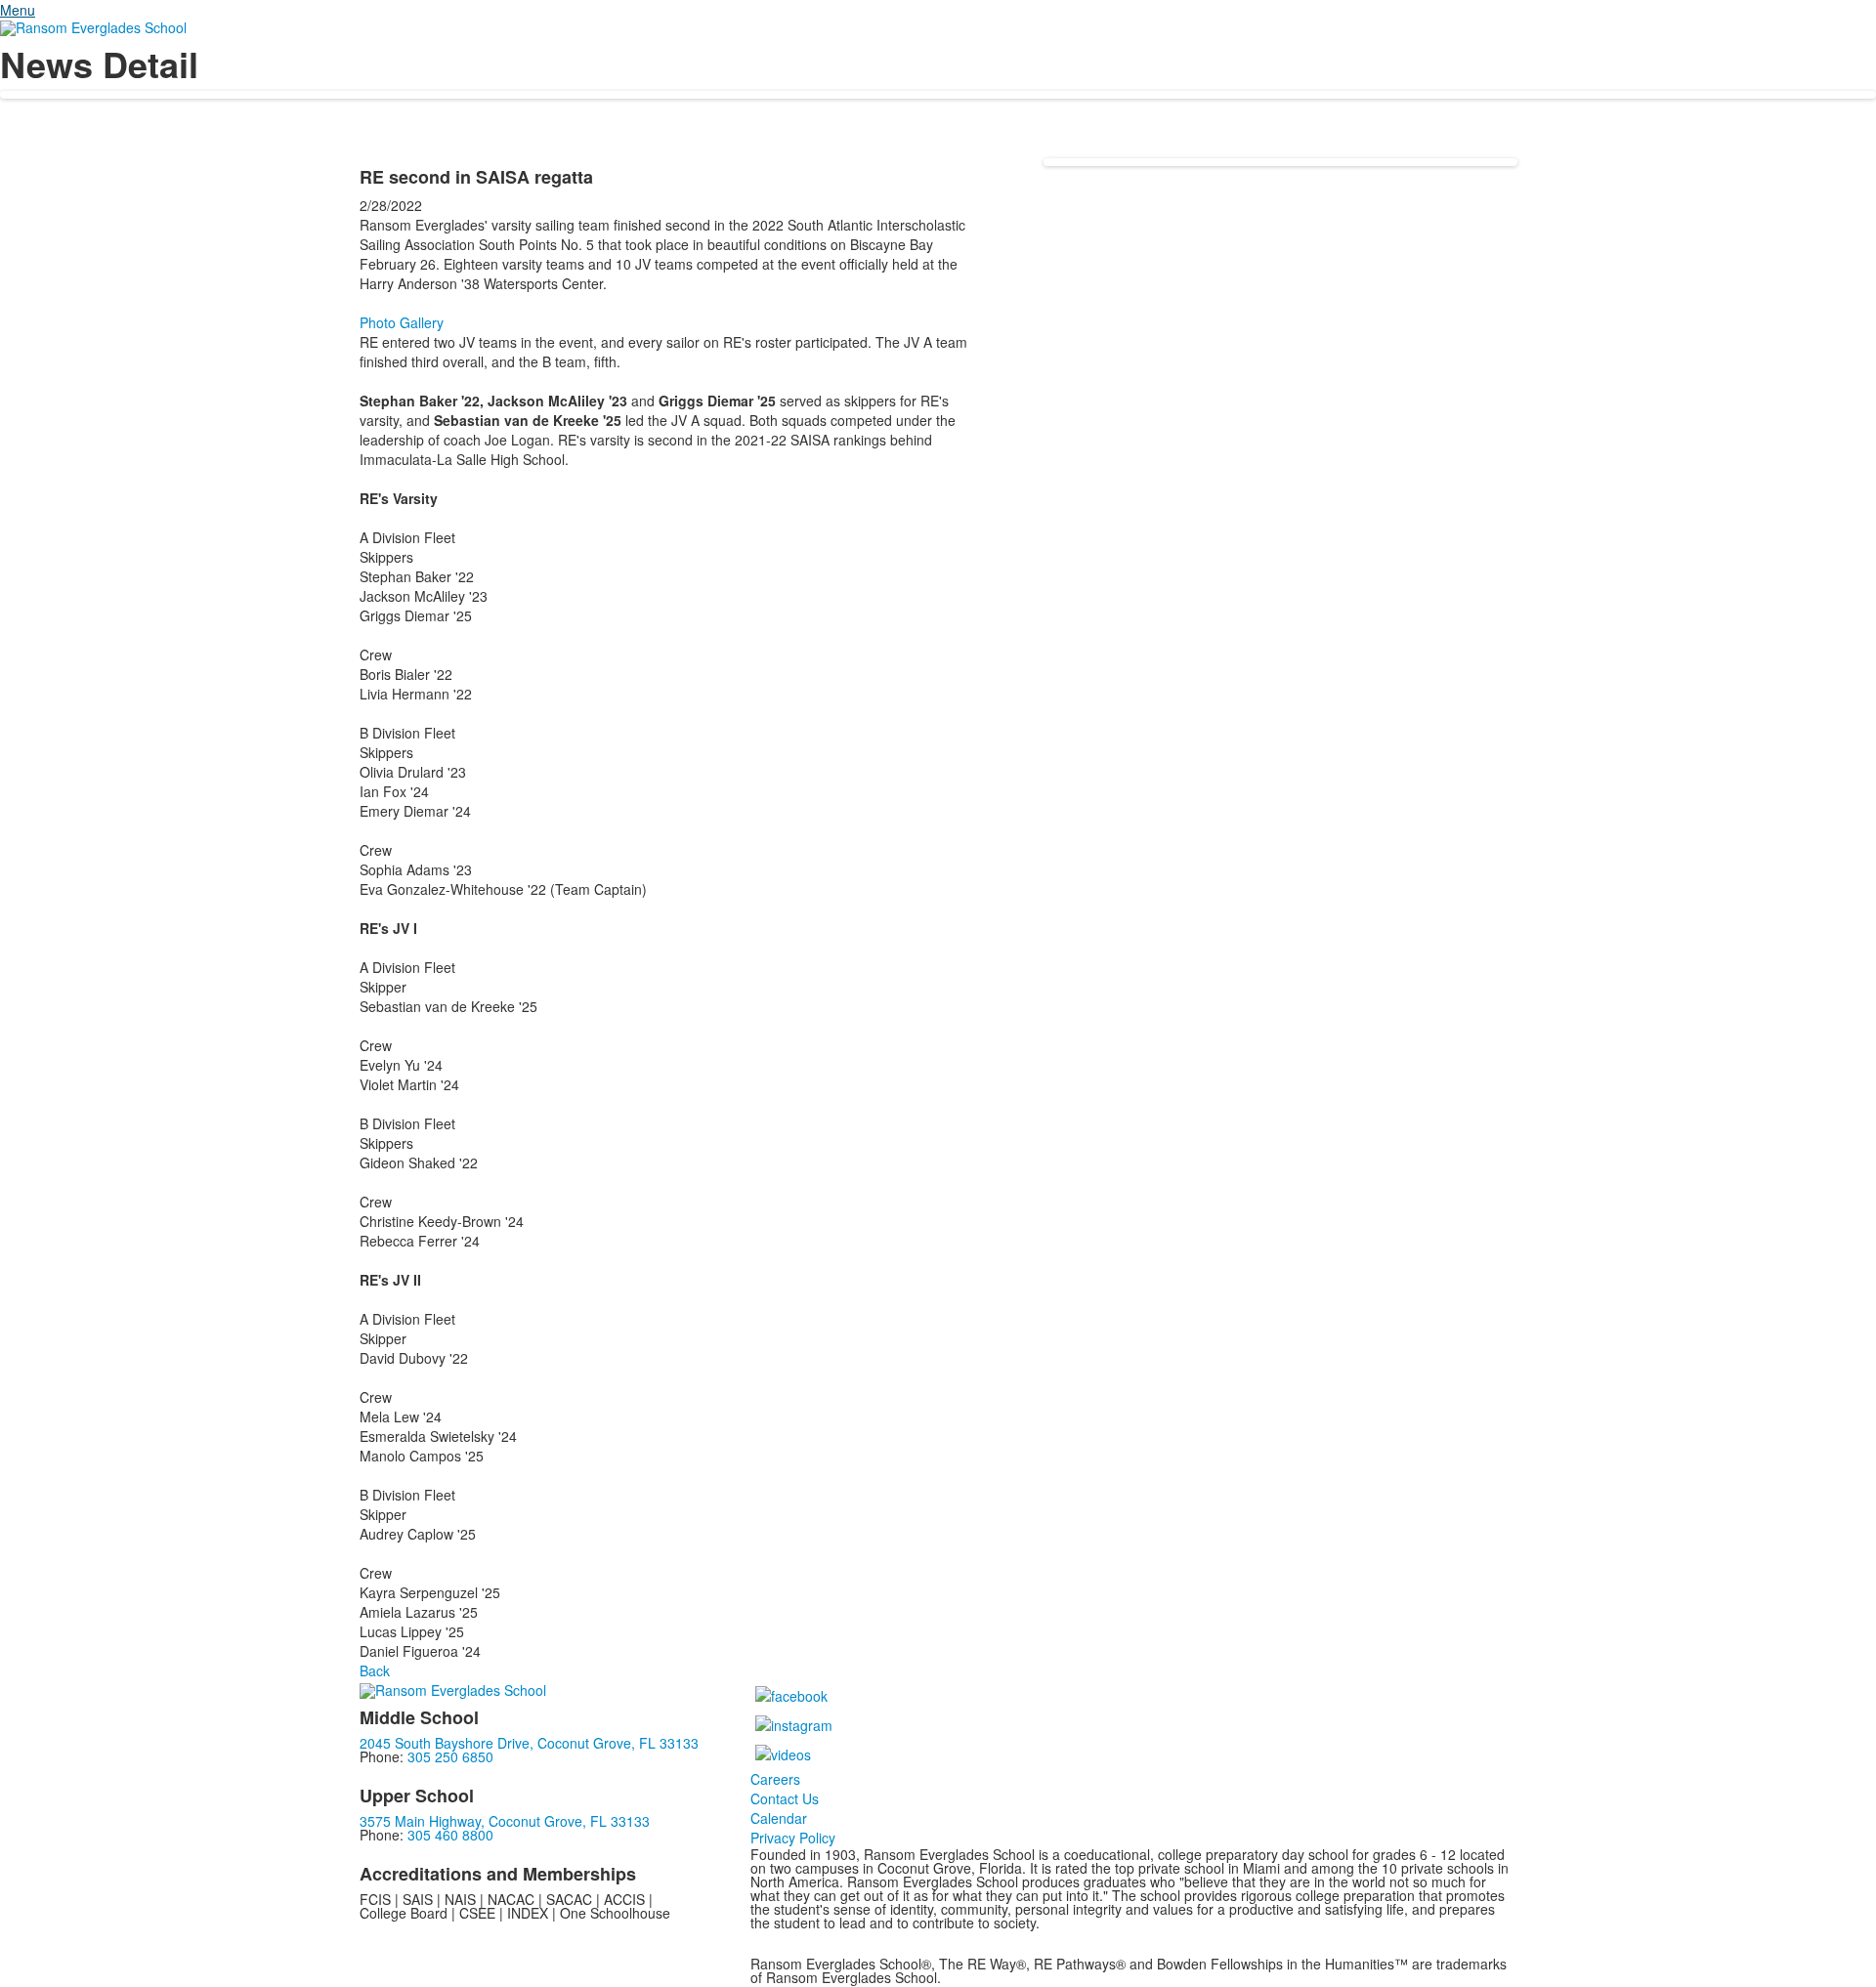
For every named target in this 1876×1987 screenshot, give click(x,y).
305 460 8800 (450, 1835)
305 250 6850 (450, 1756)
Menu (18, 10)
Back (375, 1670)
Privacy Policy (793, 1838)
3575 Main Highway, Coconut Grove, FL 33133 (505, 1821)
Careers (775, 1779)
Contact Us (785, 1798)
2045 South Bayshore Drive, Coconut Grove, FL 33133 (529, 1743)
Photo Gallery (402, 322)
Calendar (779, 1818)
